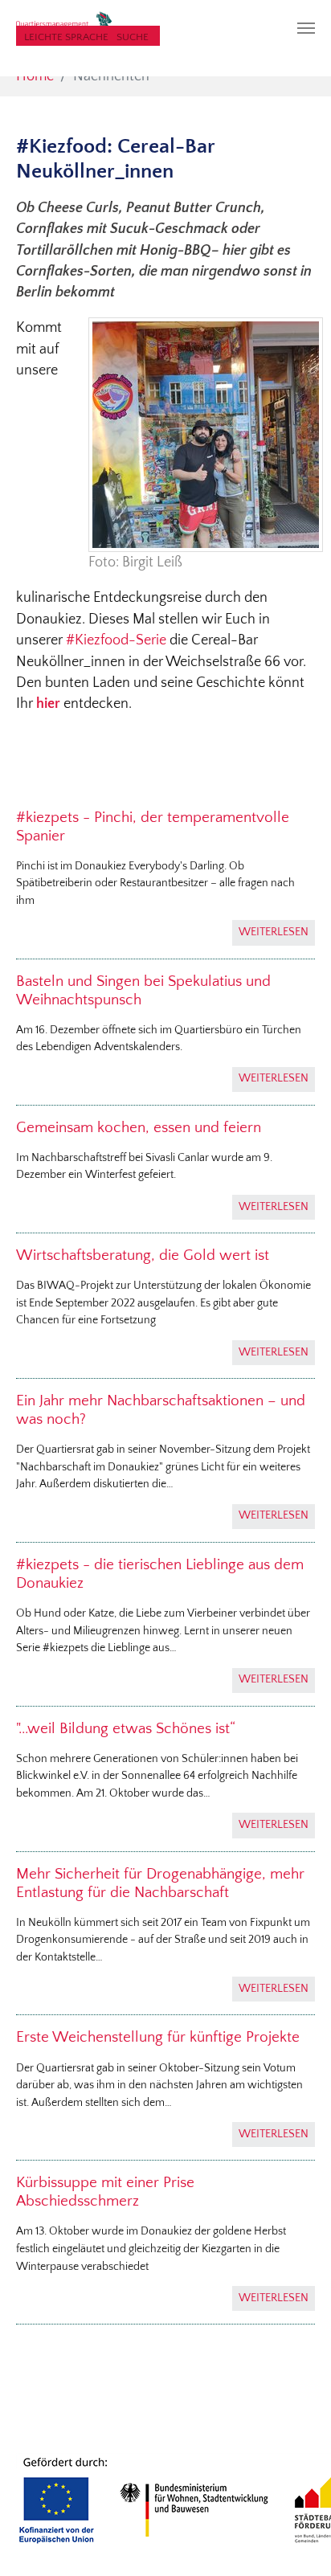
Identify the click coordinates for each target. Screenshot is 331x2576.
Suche (133, 37)
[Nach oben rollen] (294, 2539)
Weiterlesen (274, 932)
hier (48, 704)
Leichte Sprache (66, 37)
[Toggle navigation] (306, 28)
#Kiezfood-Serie (116, 640)
